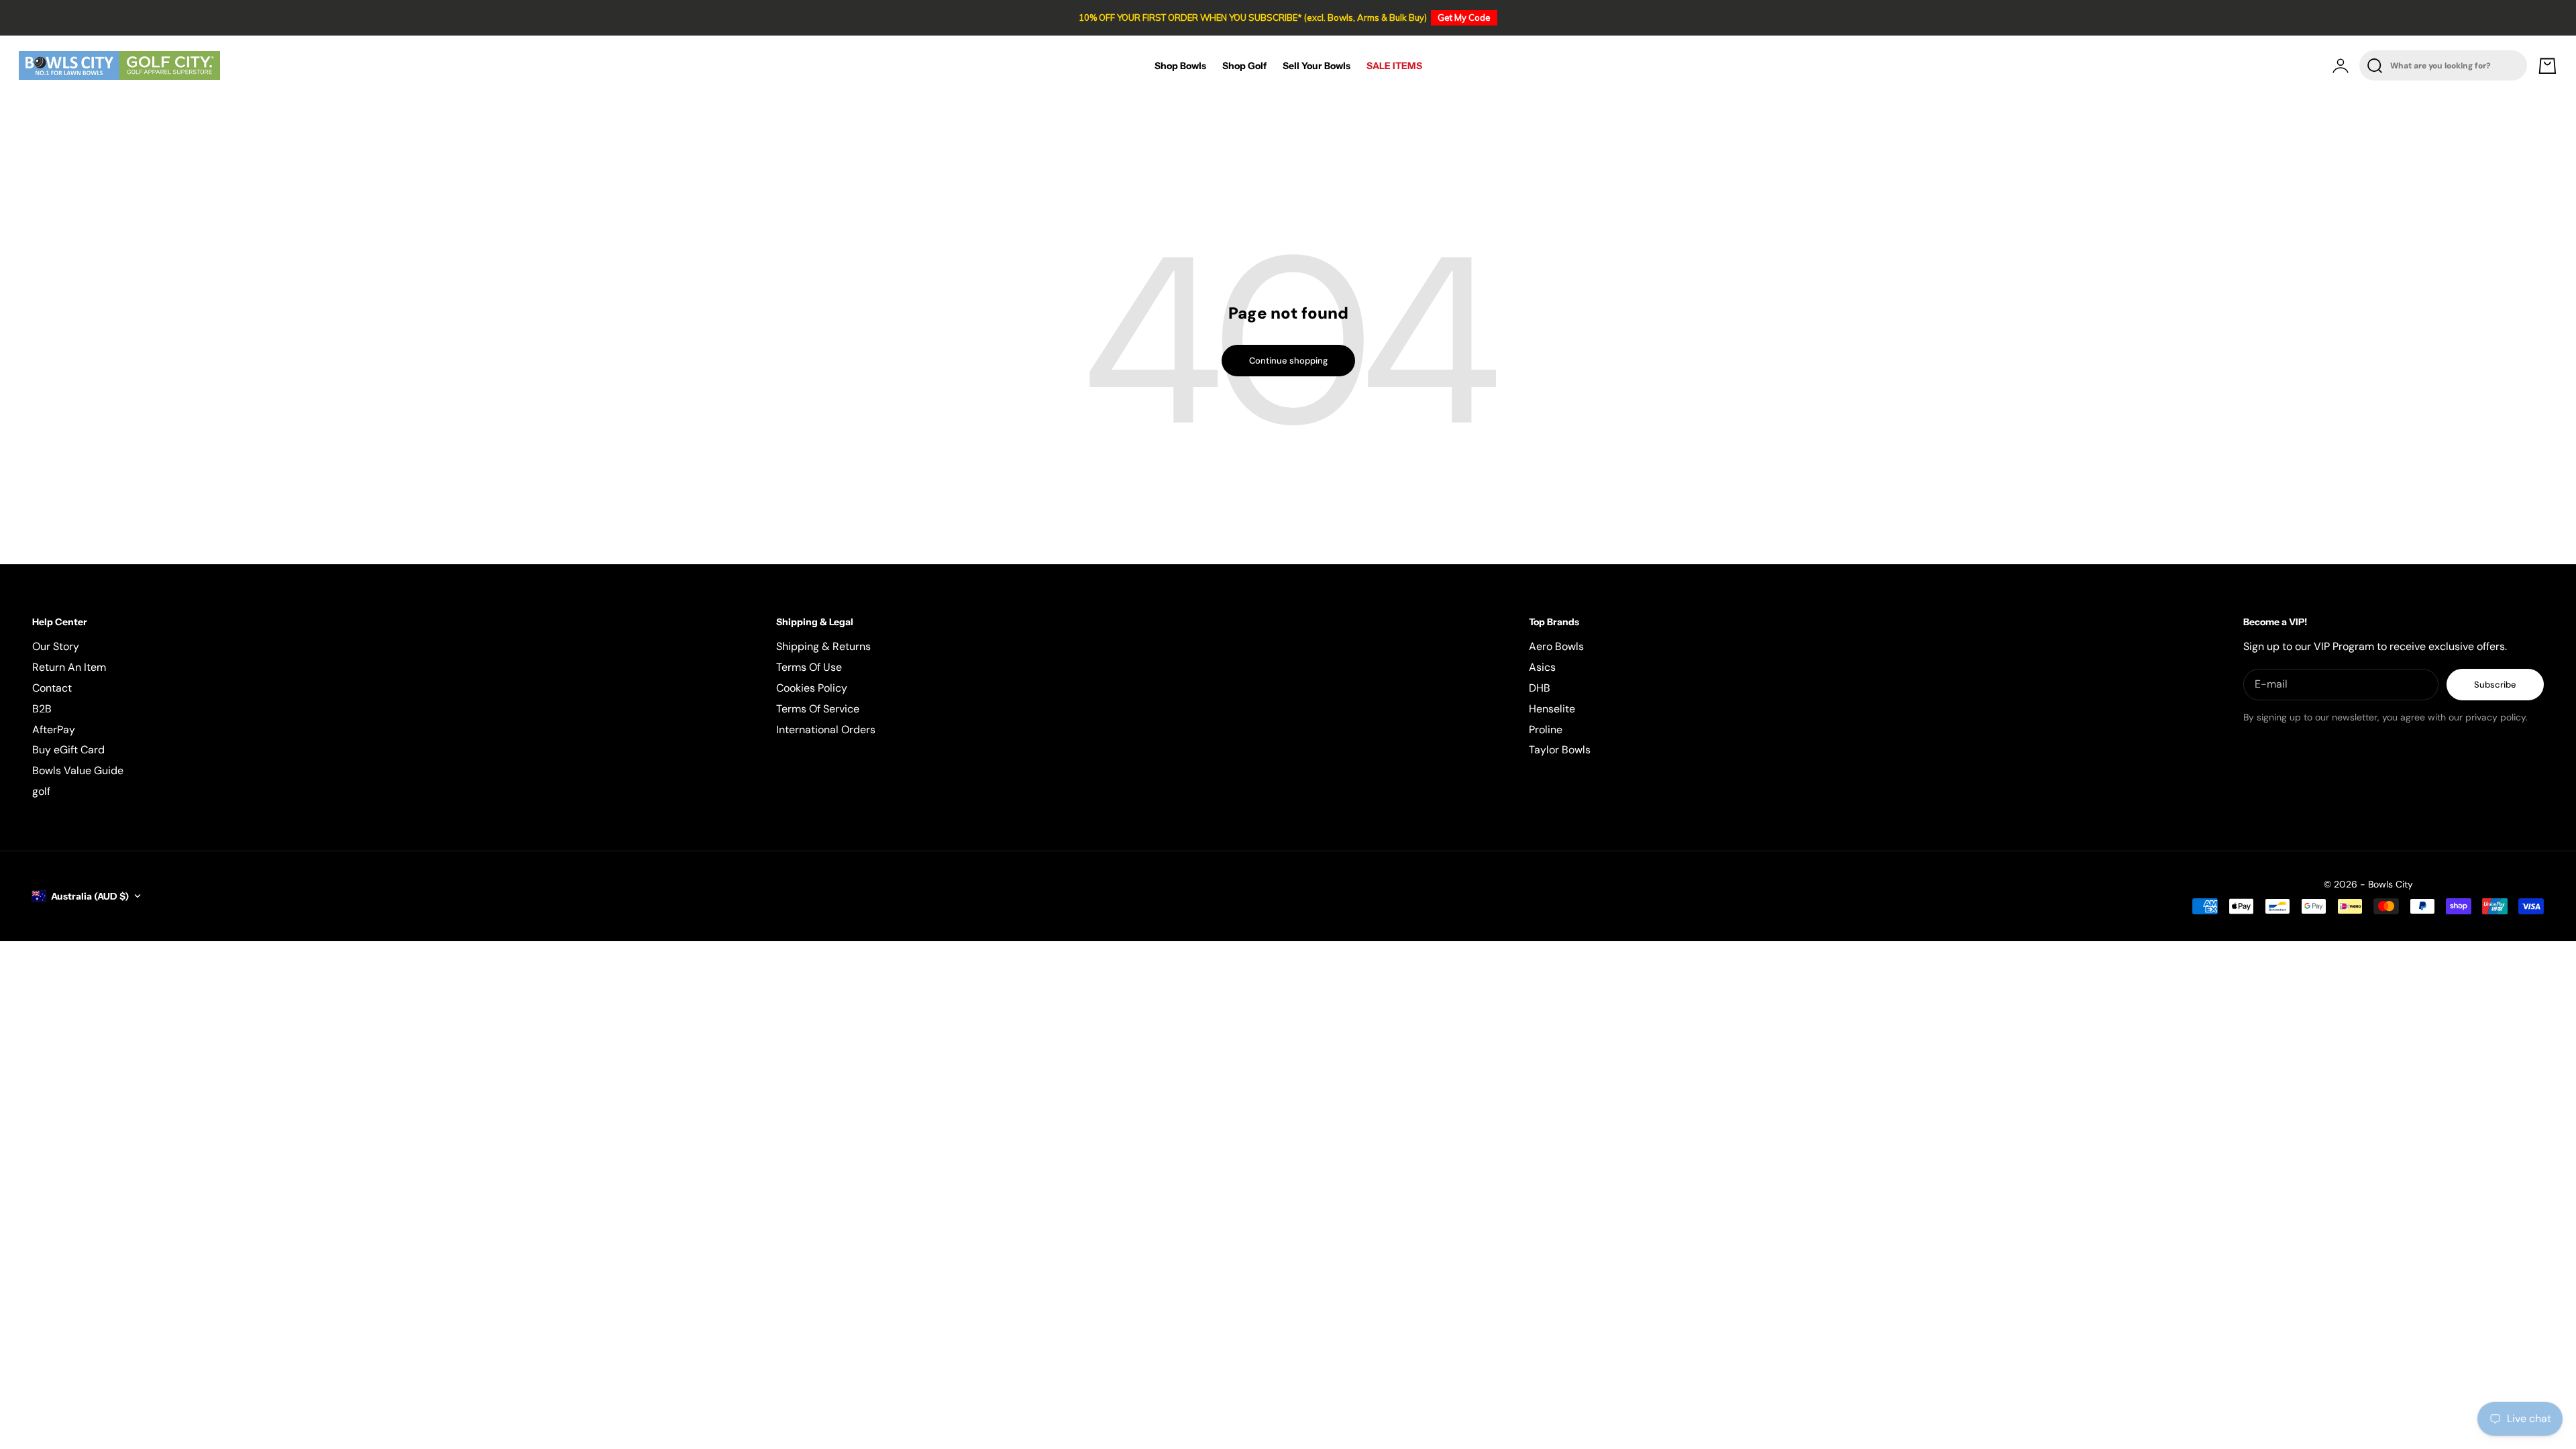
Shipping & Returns (823, 646)
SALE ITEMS (1394, 66)
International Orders (826, 730)
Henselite (1552, 709)
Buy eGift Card (68, 750)
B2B (42, 709)
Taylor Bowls (1560, 750)
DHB (1540, 688)
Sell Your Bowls (1317, 66)
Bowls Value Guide (78, 770)
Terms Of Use (809, 667)
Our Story (56, 646)
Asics (1542, 667)
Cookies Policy (812, 688)
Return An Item (69, 667)
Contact (52, 688)
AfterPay (54, 730)
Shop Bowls (1180, 66)
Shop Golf (1244, 66)
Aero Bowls (1556, 646)
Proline (1546, 730)
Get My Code (1464, 17)
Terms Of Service (818, 709)
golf (41, 791)
